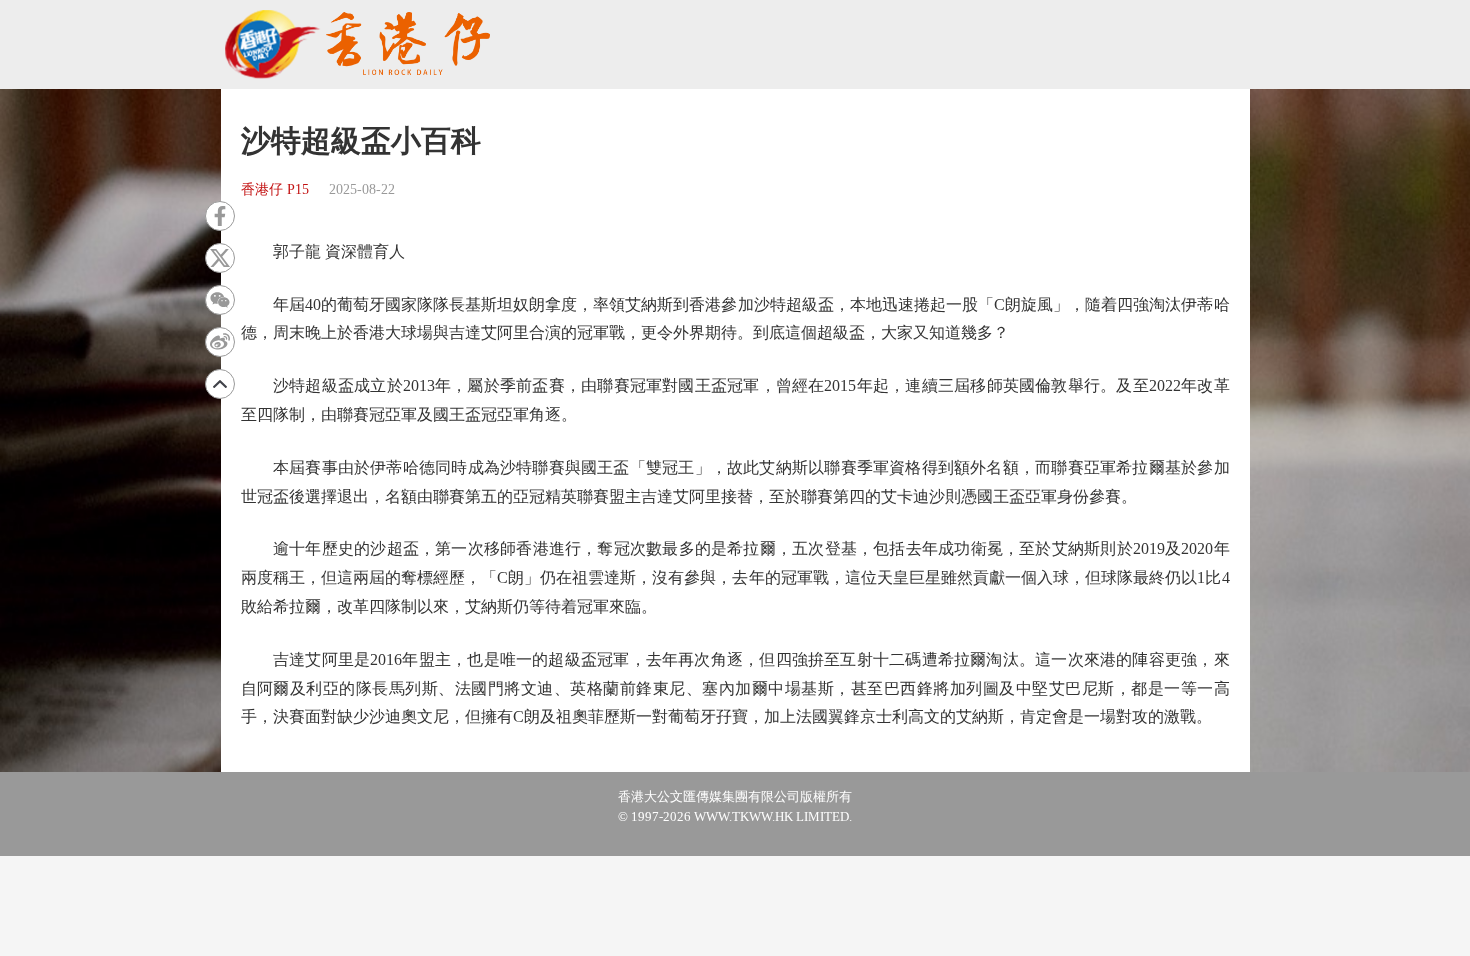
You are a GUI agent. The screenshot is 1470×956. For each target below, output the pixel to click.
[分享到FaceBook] (220, 216)
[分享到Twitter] (220, 258)
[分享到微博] (220, 342)
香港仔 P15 (275, 189)
